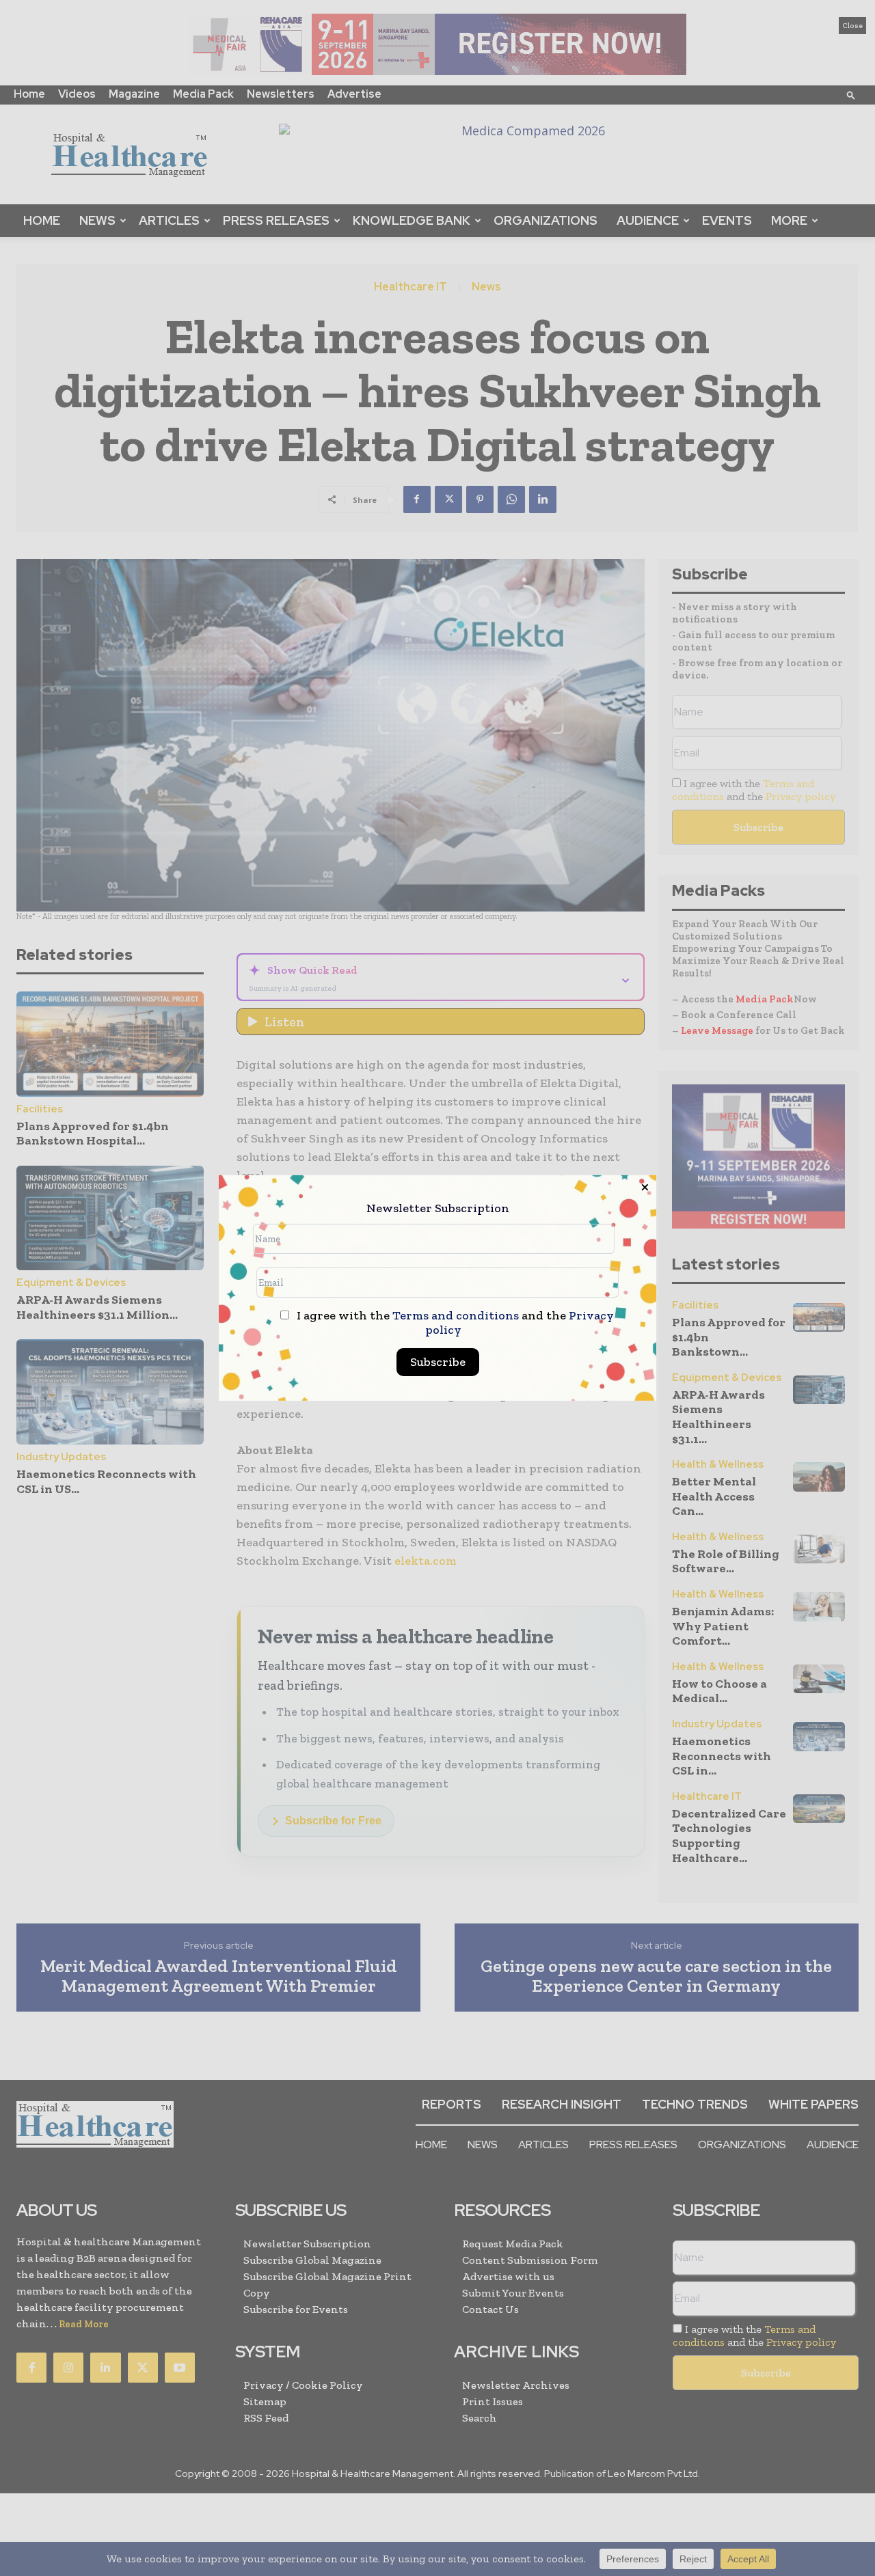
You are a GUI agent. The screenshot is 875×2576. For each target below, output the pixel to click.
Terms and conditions (456, 1315)
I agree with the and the (454, 1323)
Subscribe (438, 1362)
